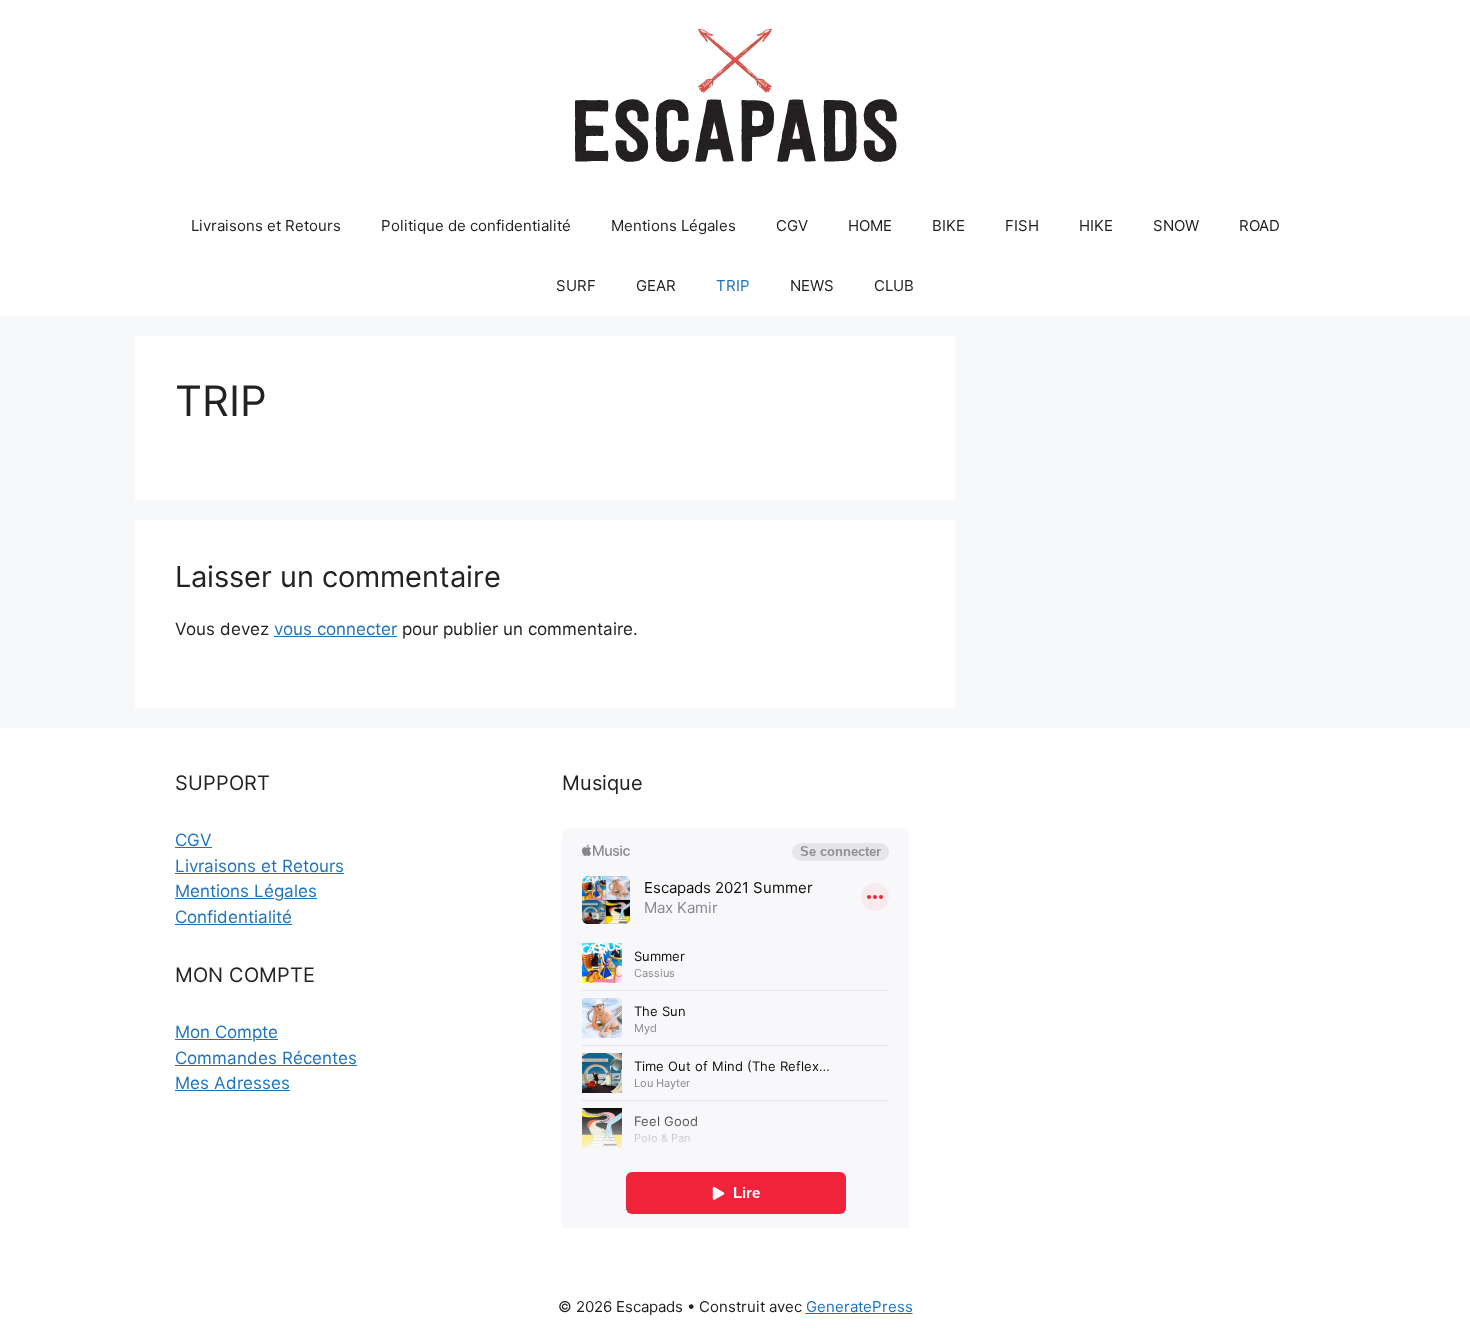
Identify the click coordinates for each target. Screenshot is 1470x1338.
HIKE (1096, 225)
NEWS (812, 285)
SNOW (1176, 225)
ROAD (1259, 225)
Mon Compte (226, 1032)
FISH (1022, 225)
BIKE (948, 225)
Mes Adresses (232, 1083)
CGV (792, 225)
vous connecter (335, 629)
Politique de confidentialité (476, 225)
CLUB (894, 285)
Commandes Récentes (266, 1058)
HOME (870, 225)
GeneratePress (859, 1306)
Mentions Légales (673, 225)
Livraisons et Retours (266, 225)
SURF (576, 285)
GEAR (656, 285)
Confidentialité (233, 917)
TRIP (733, 285)
